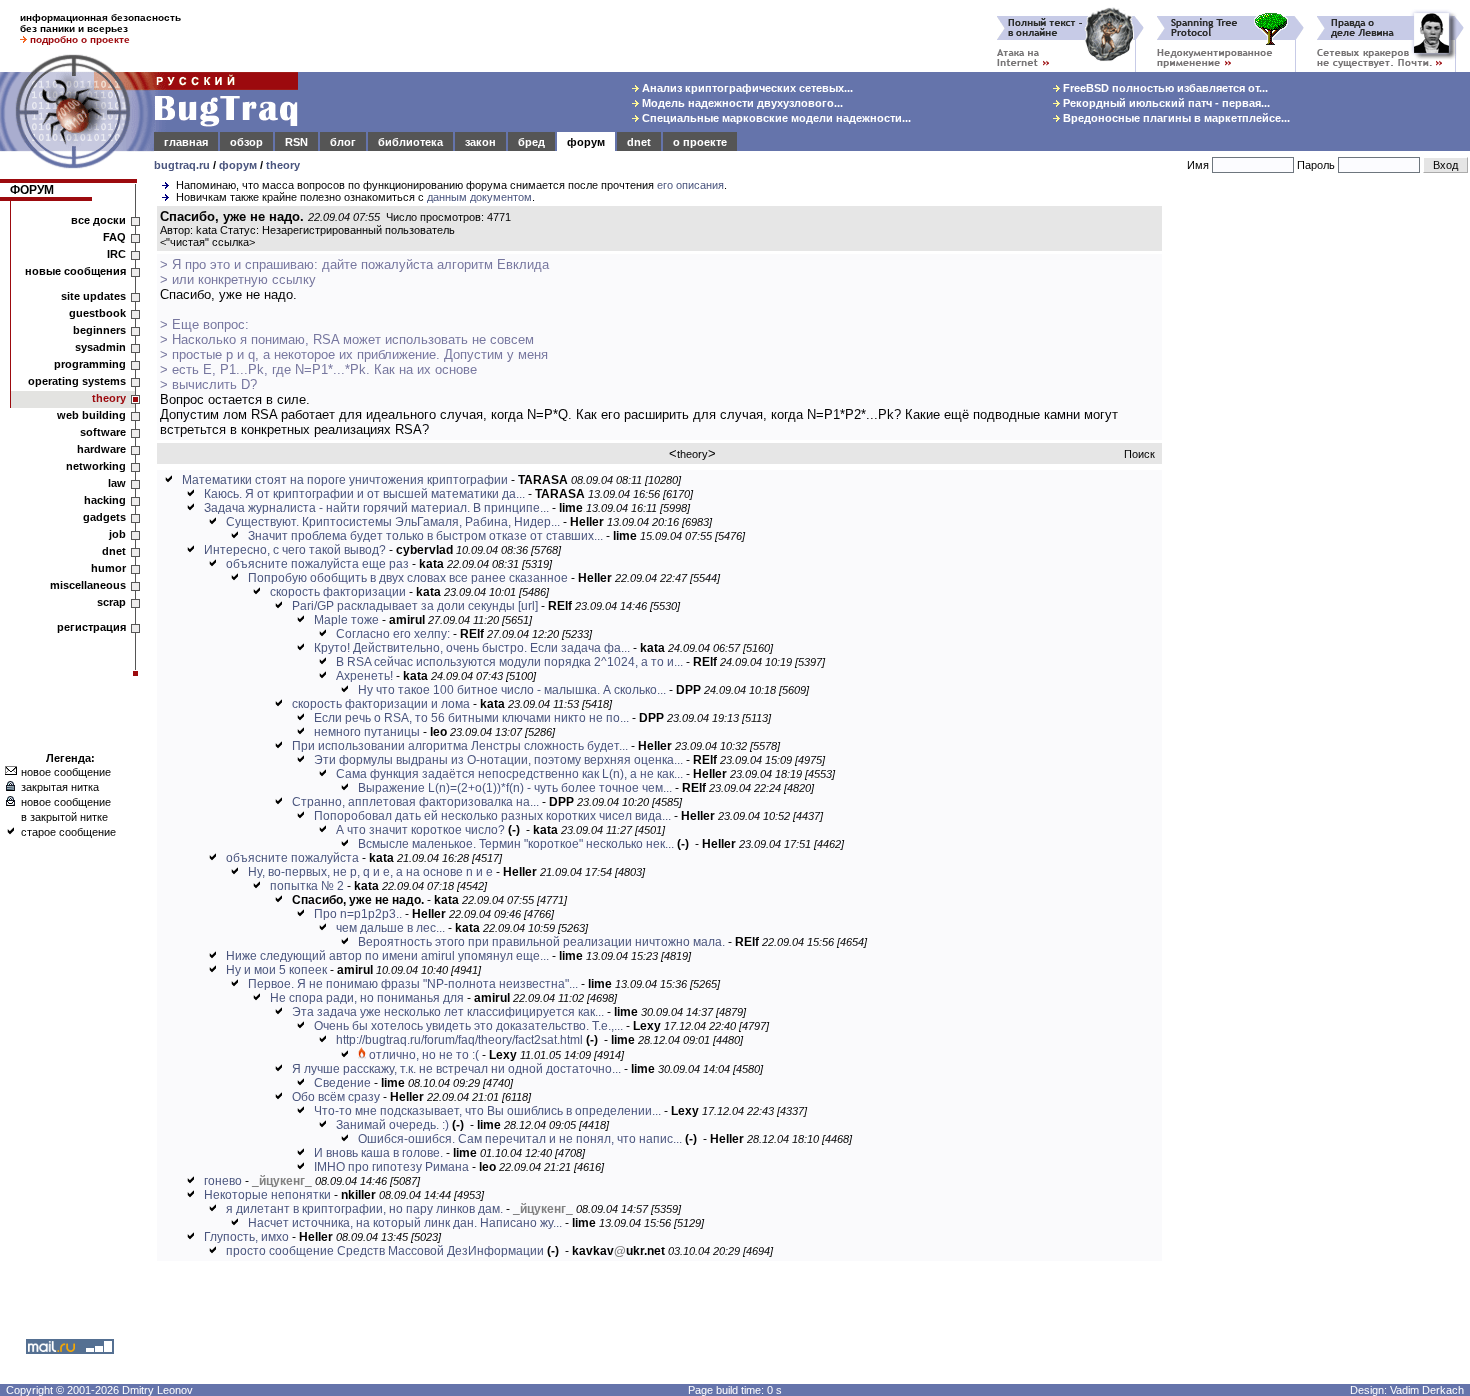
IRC (116, 254)
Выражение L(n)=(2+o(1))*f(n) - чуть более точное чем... (515, 788)
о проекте (700, 142)
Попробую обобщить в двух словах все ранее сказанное (408, 578)
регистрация (91, 627)
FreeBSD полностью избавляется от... (1164, 88)
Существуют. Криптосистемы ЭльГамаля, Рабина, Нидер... (393, 522)
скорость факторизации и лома (381, 704)
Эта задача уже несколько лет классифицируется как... (448, 1012)
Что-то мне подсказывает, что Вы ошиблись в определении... (487, 1111)
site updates (93, 296)
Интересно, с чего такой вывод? (295, 550)
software (103, 432)
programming (90, 364)
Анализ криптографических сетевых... (746, 88)
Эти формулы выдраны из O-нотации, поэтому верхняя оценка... (498, 760)
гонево (223, 1181)
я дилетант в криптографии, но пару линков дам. (364, 1209)
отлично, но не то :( (424, 1055)
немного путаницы (367, 732)
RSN (296, 142)
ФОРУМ (32, 190)
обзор (246, 142)
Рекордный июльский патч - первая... (1165, 103)
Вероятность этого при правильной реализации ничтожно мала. (541, 942)
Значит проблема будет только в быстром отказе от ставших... (425, 536)
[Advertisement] (1320, 509)
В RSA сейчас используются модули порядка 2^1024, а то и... (509, 662)
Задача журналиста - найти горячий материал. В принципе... (376, 508)
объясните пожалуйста (292, 858)
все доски (98, 220)
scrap (111, 602)
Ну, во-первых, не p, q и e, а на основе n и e (370, 872)
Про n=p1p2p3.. (358, 914)
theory (283, 165)
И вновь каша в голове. (378, 1153)
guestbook (97, 313)
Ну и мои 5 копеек (276, 970)
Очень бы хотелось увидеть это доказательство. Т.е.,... (468, 1026)
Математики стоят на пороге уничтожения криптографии (345, 480)
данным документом (479, 197)
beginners (99, 330)
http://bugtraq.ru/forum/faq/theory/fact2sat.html (459, 1040)
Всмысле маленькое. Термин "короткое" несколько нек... (516, 844)
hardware (101, 449)
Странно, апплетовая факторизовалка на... (415, 802)
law (117, 483)
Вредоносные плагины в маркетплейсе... (1175, 118)
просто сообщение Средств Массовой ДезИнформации (385, 1251)
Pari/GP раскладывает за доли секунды (403, 606)
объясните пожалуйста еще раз (317, 564)
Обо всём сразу (336, 1097)
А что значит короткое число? (420, 830)
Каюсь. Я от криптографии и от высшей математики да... (364, 494)
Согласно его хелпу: (393, 634)
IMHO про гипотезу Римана (391, 1167)
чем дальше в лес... (390, 928)
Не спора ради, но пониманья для (367, 998)
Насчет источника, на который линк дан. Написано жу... (405, 1223)
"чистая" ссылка (207, 242)
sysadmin (100, 347)
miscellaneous (88, 585)
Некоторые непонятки (267, 1195)
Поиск (1139, 454)
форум (586, 142)
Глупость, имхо (246, 1237)
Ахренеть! (364, 676)
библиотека (410, 142)
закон (480, 142)
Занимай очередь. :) (392, 1125)
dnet (639, 142)
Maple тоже (346, 620)
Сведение (342, 1083)
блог (343, 142)
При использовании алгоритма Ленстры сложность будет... (460, 746)
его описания (690, 185)
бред (531, 142)
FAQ (114, 237)
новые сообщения (75, 271)
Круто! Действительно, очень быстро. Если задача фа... (472, 648)
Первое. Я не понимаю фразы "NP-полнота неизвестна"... (413, 984)
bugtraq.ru (182, 165)
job (117, 534)
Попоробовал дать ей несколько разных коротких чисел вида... (492, 816)
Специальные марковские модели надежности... (775, 118)
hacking (105, 500)
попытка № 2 (307, 886)
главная (186, 142)
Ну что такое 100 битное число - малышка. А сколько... (512, 690)
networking (96, 466)
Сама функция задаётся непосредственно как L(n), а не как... (509, 774)
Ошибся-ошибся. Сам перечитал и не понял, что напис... (520, 1139)
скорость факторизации (338, 592)
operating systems (77, 381)
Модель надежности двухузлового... (741, 103)
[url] (528, 606)
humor (108, 568)
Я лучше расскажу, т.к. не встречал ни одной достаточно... (456, 1069)
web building (91, 415)
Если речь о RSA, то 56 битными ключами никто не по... (471, 718)
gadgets (104, 517)
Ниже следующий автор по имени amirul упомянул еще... (387, 956)
